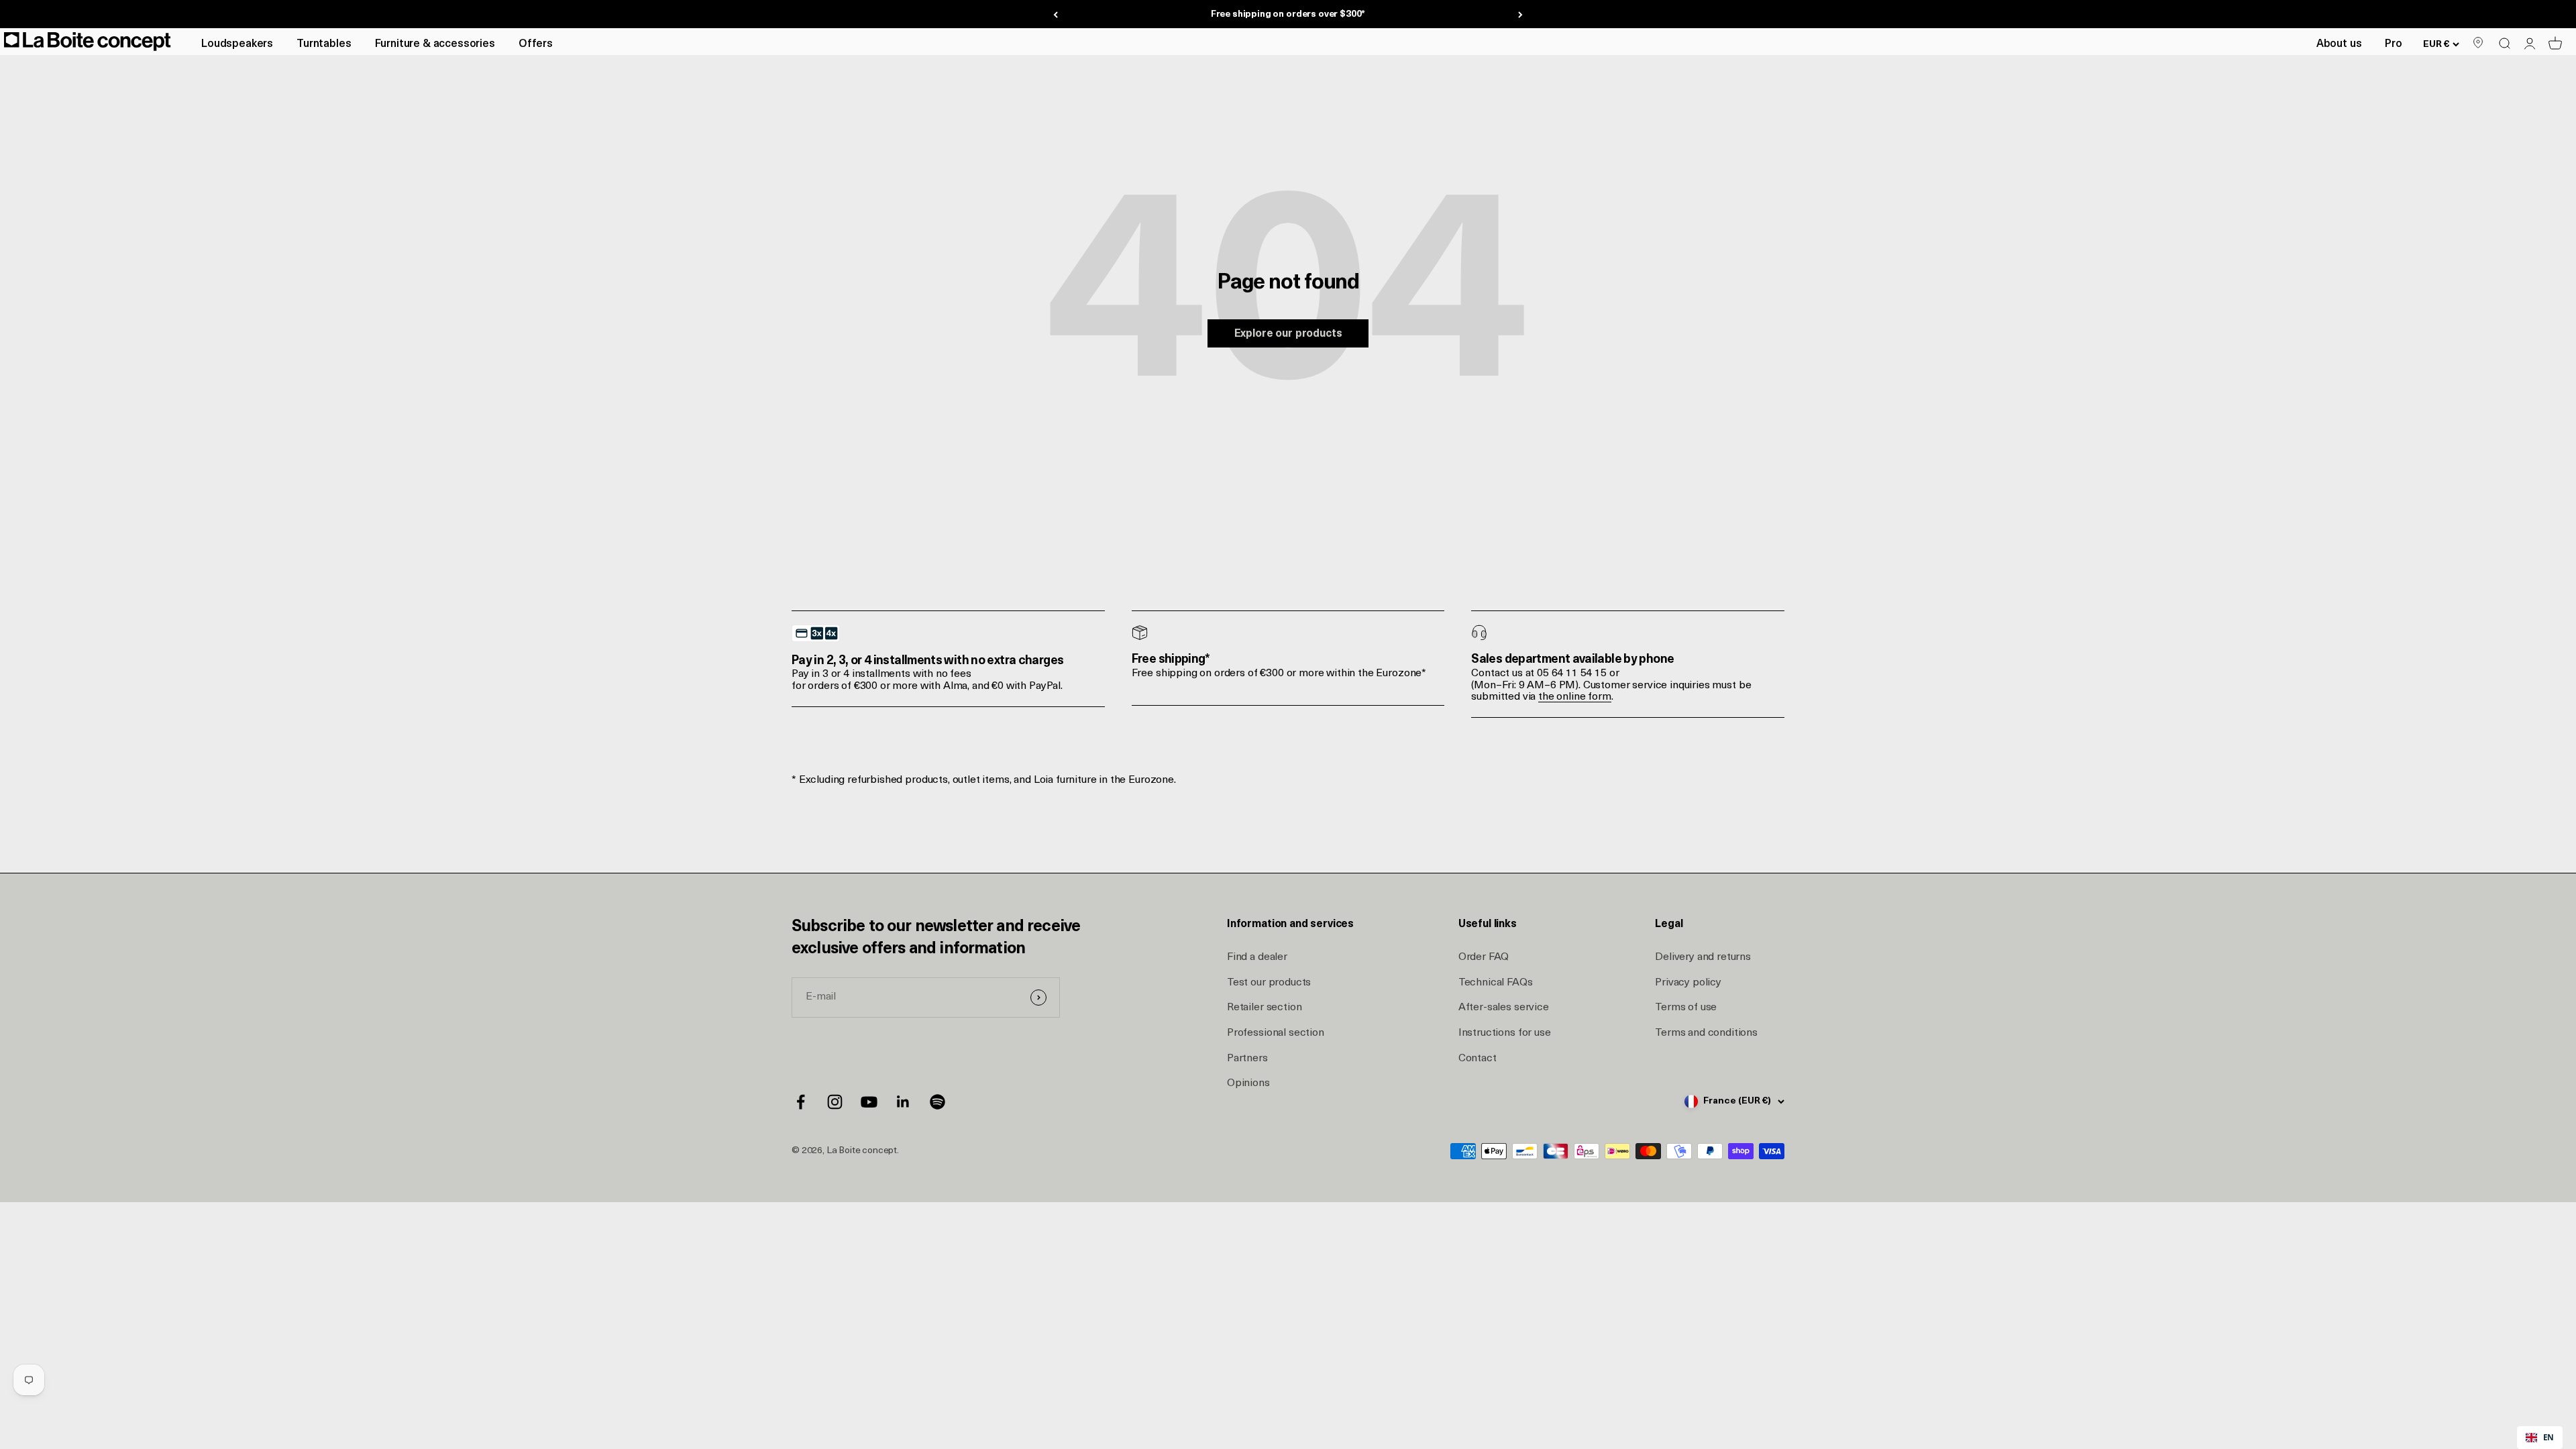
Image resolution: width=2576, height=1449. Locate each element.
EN (2548, 1437)
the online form (1575, 697)
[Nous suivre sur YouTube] (869, 1102)
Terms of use (1686, 1008)
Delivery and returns (1703, 957)
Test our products (1269, 983)
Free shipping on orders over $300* (1288, 14)
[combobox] (2540, 1438)
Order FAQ (1484, 957)
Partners (1247, 1059)
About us (2339, 44)
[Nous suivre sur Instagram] (835, 1102)
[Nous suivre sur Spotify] (937, 1102)
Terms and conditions (1706, 1033)
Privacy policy (1688, 983)
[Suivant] (1520, 14)
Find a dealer (1257, 957)
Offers (536, 44)
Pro (2394, 44)
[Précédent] (1056, 14)
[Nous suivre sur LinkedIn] (903, 1102)
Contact (1478, 1059)
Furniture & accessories (435, 44)
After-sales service (1504, 1008)
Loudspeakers (237, 44)
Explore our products (1288, 334)
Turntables (324, 44)
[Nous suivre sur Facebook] (801, 1102)
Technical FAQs (1496, 983)
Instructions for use (1505, 1033)
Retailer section (1264, 1008)
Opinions (1248, 1083)
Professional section (1276, 1033)
